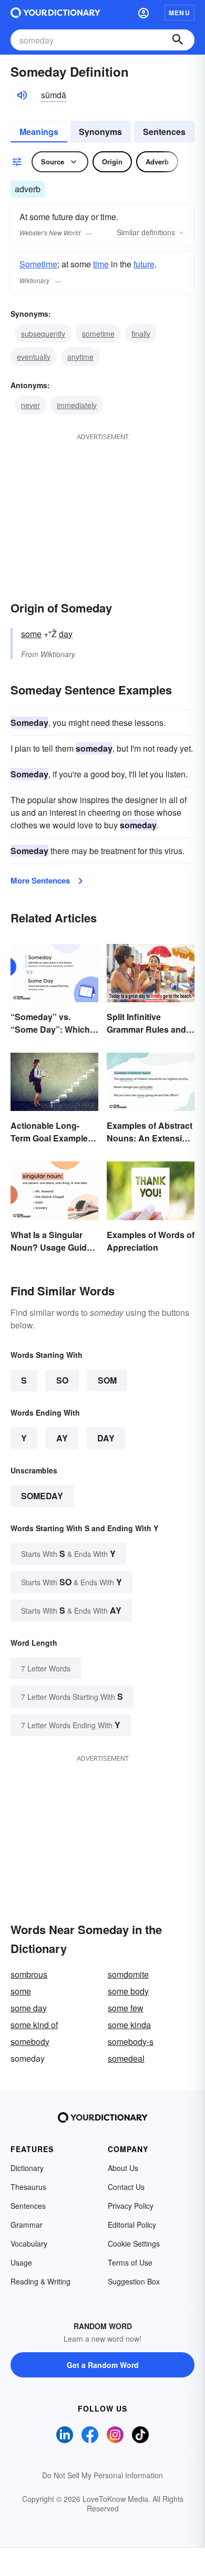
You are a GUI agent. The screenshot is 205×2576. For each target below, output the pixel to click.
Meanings (39, 132)
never (30, 405)
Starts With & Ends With (68, 1554)
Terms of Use (130, 2262)
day (66, 634)
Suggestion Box (134, 2281)
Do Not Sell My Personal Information (102, 2475)
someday (42, 1496)
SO (62, 1380)
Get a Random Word (103, 2365)
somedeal (126, 2058)
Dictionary (27, 2168)
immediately (77, 405)
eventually (34, 357)
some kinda (129, 2025)
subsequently (43, 334)
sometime (98, 334)
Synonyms (100, 132)
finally (141, 334)
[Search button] (178, 40)
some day (29, 2008)
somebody (30, 2042)
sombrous (29, 1974)
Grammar (27, 2225)
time (101, 264)
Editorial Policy (132, 2225)
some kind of (34, 2025)
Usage (21, 2262)
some (31, 634)
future (144, 264)
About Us (123, 2168)
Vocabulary (29, 2243)
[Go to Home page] (55, 13)
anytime (80, 357)
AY (62, 1438)
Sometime (38, 264)
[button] (143, 13)
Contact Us (126, 2187)
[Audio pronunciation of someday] (22, 95)
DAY (106, 1438)
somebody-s (131, 2042)
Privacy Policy (131, 2206)
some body (128, 1991)
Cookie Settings (134, 2243)
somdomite (128, 1974)
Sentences (164, 132)
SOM (107, 1380)
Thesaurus (28, 2187)
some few (126, 2008)
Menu (180, 13)
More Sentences (40, 880)
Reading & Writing (40, 2281)
